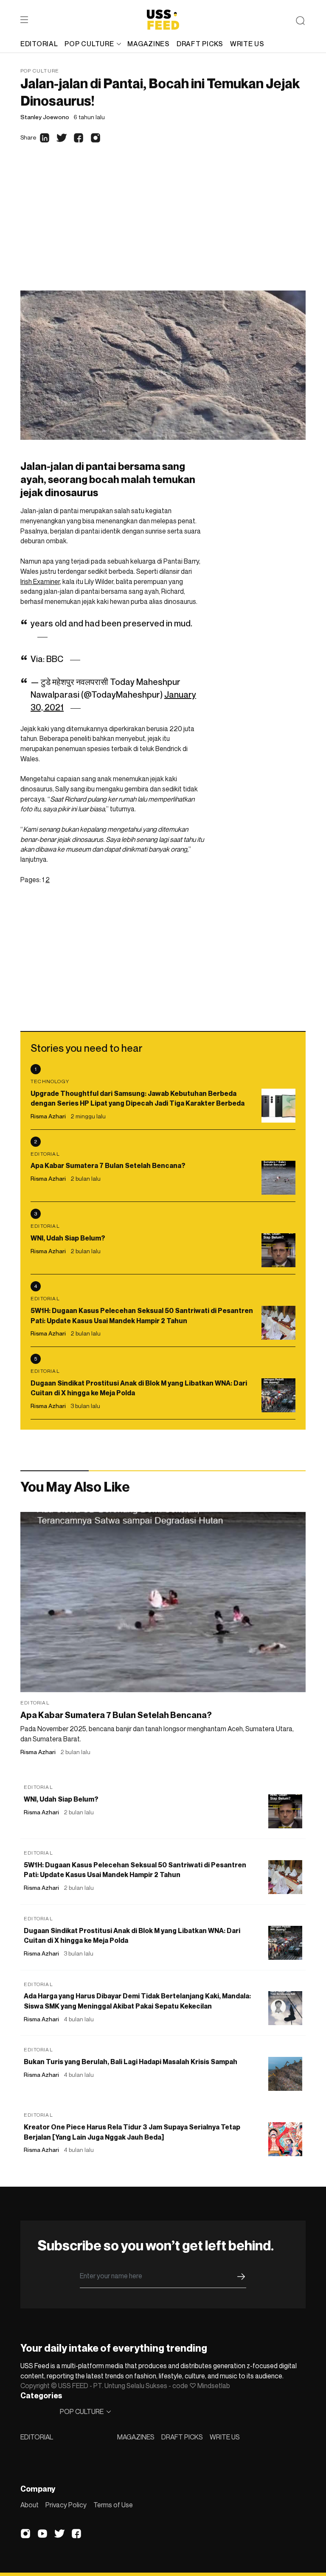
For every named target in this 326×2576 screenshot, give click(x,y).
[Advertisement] (163, 227)
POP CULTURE (89, 44)
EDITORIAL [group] (39, 44)
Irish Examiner (40, 581)
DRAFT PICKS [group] (200, 44)
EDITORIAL (37, 2437)
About (30, 2505)
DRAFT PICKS (182, 2437)
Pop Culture (40, 71)
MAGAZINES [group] (148, 44)
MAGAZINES (136, 2437)
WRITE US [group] (247, 44)
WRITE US (225, 2437)
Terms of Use (113, 2505)
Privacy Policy (66, 2505)
